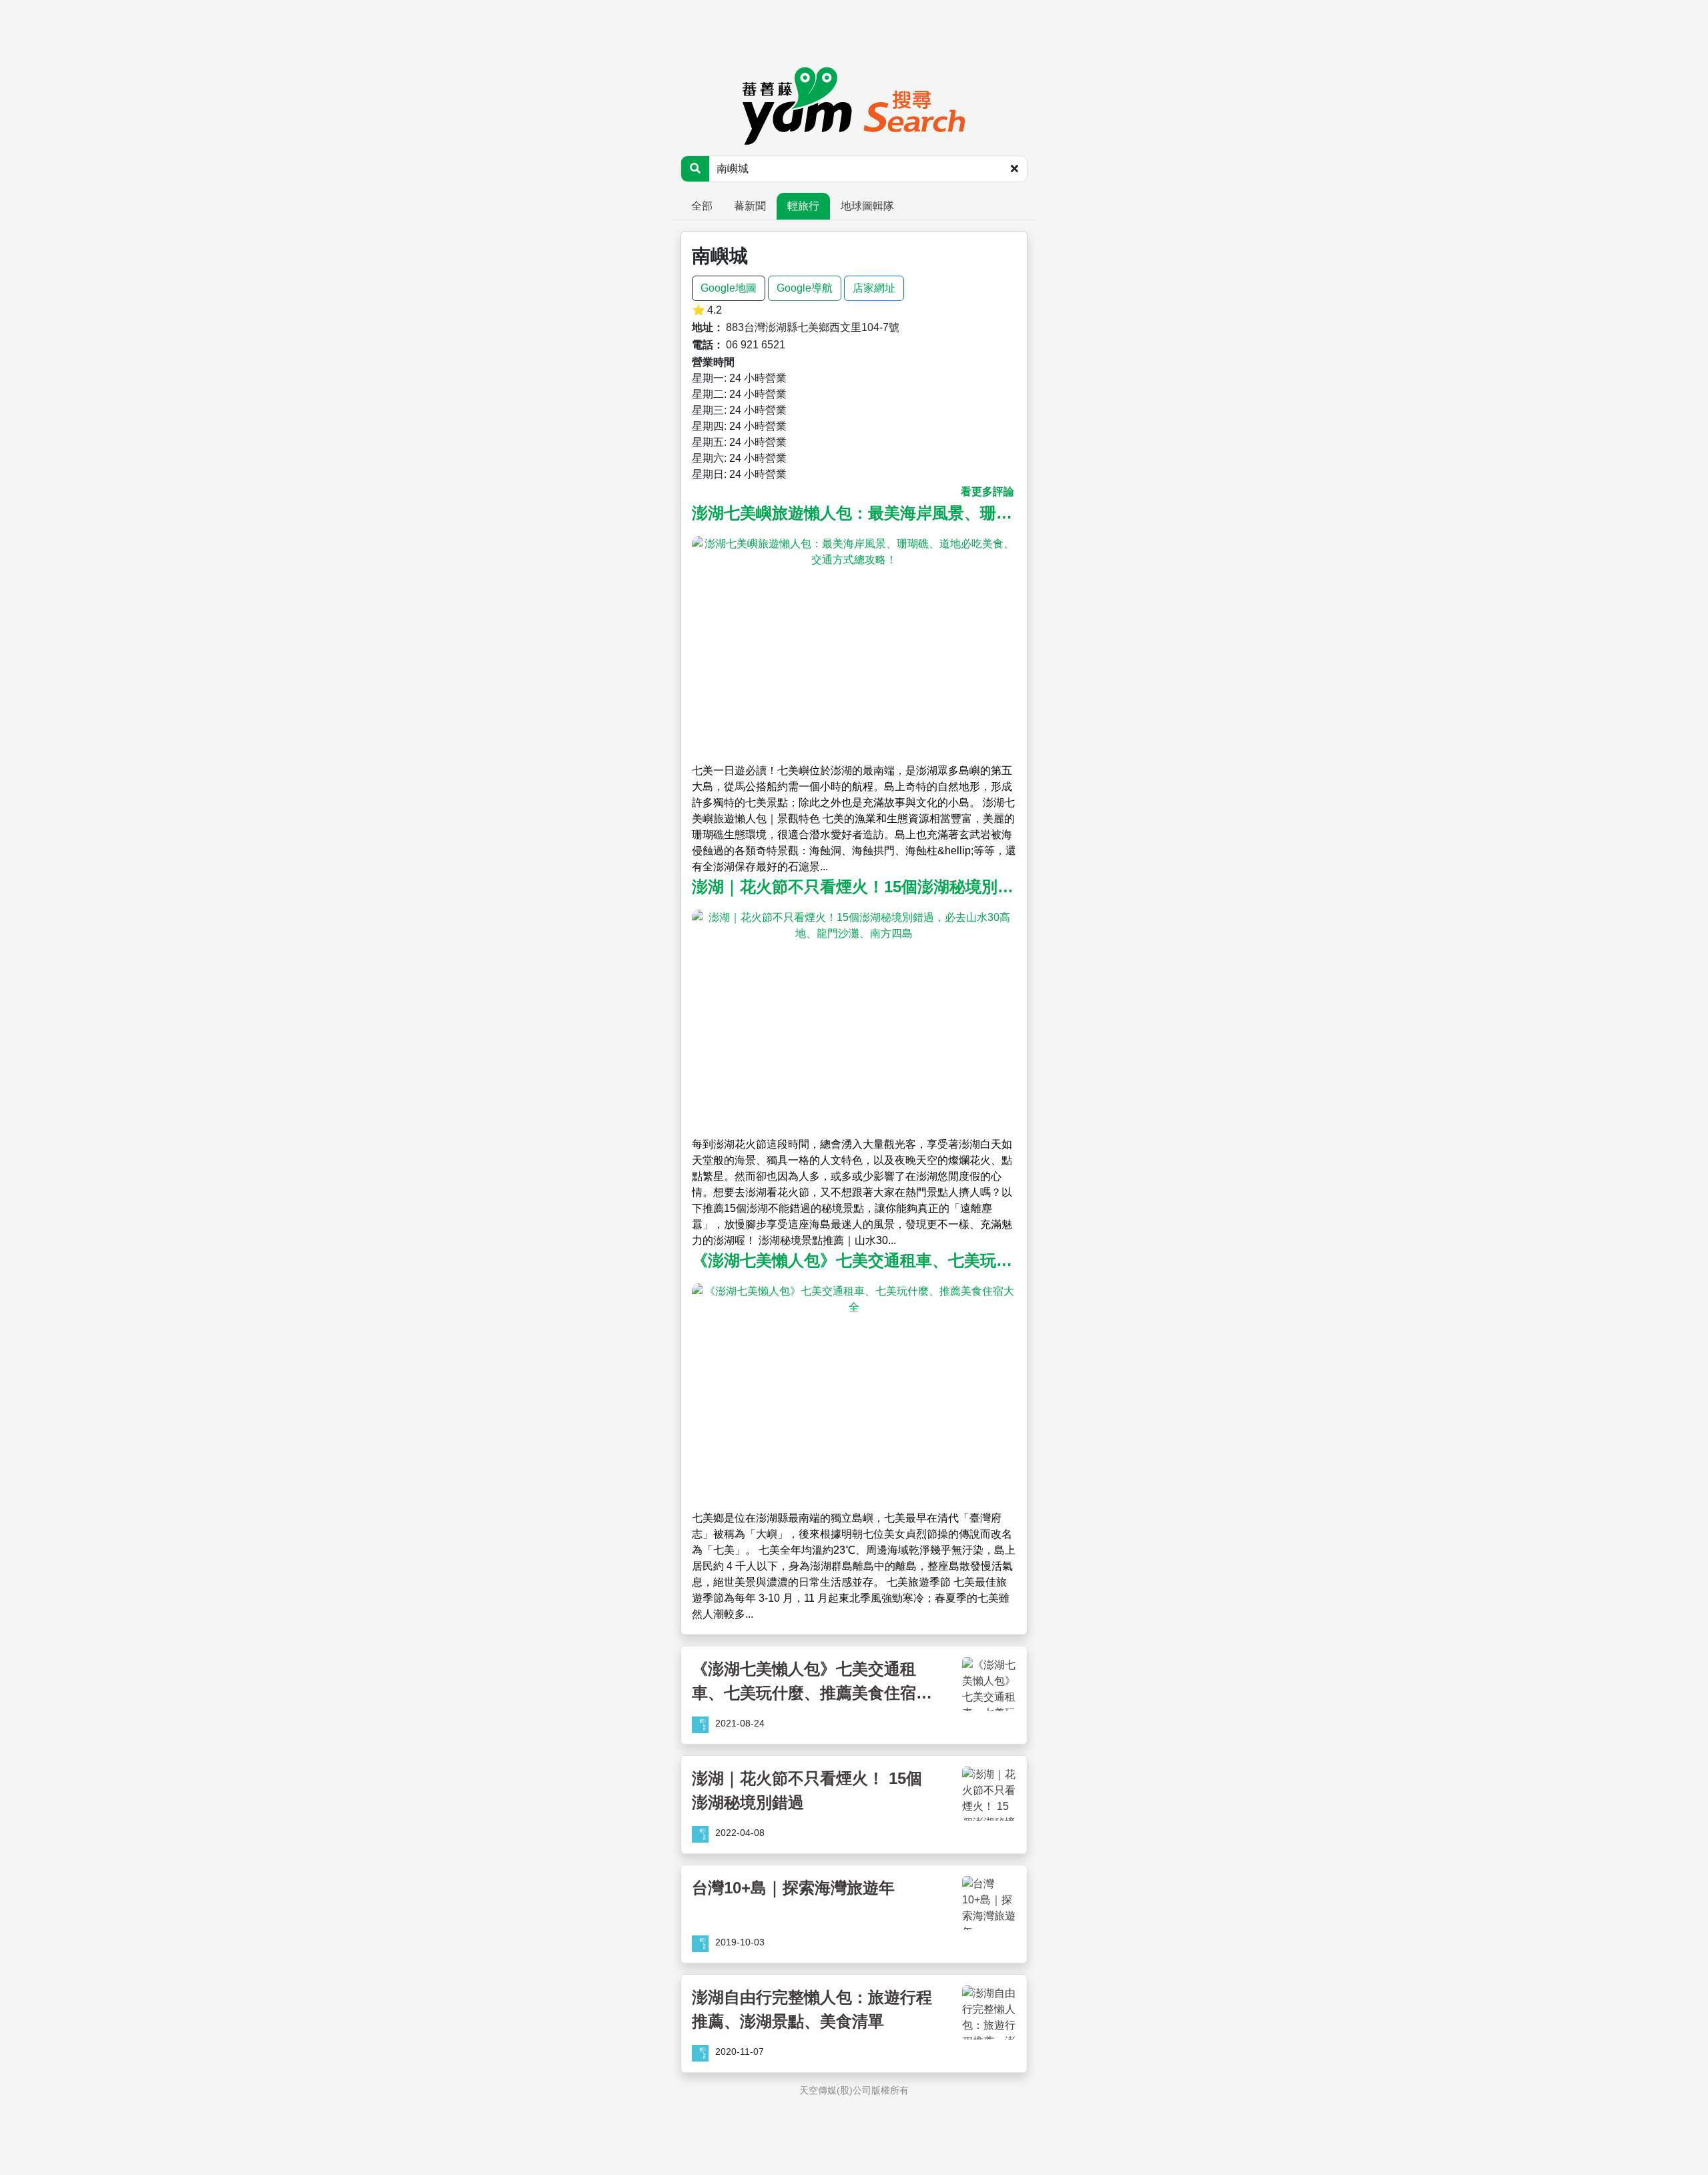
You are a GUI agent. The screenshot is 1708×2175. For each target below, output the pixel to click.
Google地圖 (729, 288)
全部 (702, 206)
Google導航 (805, 288)
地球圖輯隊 (867, 206)
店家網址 (874, 288)
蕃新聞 (750, 206)
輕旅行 (803, 206)
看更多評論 (987, 492)
